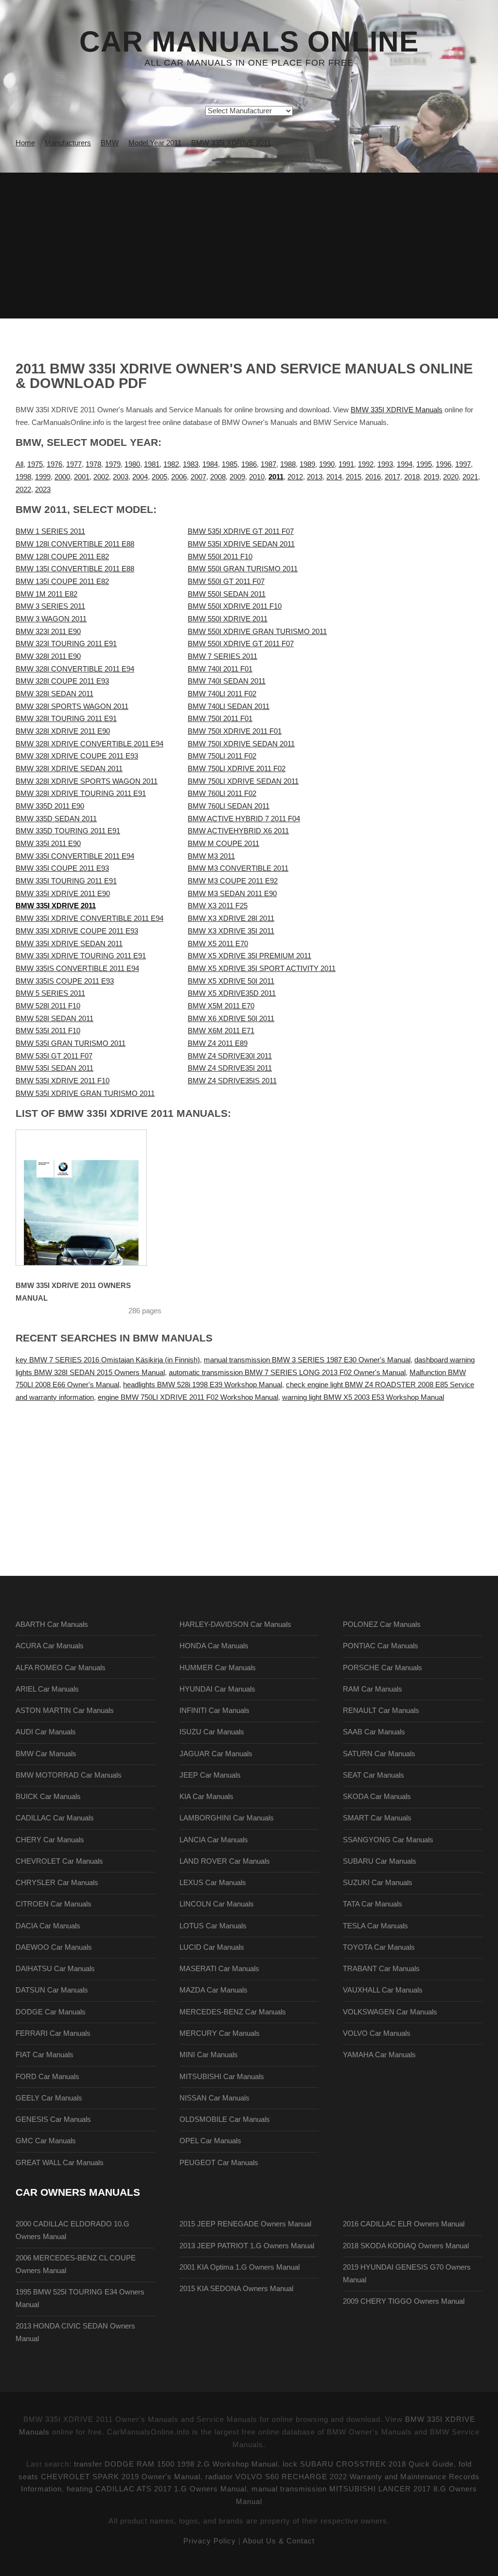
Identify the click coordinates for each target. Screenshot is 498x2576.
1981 (152, 464)
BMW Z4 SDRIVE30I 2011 (230, 1056)
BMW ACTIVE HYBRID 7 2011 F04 (244, 819)
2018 (412, 477)
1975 (35, 464)
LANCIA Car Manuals (214, 1840)
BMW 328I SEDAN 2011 (54, 694)
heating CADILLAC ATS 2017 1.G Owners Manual (157, 2489)
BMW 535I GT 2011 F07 (54, 1056)
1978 (93, 464)
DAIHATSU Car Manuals (55, 1969)
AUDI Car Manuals (46, 1732)
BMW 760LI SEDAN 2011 (229, 806)
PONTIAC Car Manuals (381, 1646)
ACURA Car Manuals (50, 1646)
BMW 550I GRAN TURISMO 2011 (243, 569)
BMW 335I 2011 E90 (48, 844)
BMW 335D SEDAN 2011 (56, 819)
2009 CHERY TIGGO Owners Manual (404, 2301)
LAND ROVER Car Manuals (225, 1861)
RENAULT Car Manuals (381, 1711)
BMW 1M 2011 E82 (46, 594)
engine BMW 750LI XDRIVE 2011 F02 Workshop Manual (188, 1397)
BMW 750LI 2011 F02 (222, 756)
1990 (327, 464)
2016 (373, 477)
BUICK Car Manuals (48, 1797)
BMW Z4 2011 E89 (218, 1043)
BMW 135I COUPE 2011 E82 (62, 582)
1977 (74, 464)
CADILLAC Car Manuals (55, 1818)
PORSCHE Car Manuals (382, 1668)
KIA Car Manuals (206, 1797)
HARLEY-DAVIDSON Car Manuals (235, 1624)
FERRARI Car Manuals (53, 2033)
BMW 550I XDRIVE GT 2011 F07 (241, 644)
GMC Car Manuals (46, 2141)
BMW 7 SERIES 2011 (222, 656)
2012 (295, 477)
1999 (43, 477)
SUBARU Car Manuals (380, 1861)
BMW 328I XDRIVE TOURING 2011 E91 (81, 794)
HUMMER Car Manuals (218, 1668)
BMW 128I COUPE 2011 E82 (62, 557)
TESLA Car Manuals (375, 1926)
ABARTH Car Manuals (52, 1624)
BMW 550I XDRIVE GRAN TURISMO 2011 (257, 632)
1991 (346, 464)
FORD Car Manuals (47, 2077)
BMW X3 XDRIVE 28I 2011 (231, 918)
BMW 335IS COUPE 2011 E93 (65, 981)
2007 (198, 477)
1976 (54, 464)
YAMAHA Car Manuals (379, 2055)
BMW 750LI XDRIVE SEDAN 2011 (243, 781)
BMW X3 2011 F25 (218, 906)
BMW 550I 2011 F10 (220, 557)
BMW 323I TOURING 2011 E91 (66, 644)
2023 (43, 490)
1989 (307, 464)
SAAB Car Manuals (374, 1732)
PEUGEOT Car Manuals (219, 2163)
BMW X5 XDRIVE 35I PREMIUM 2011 (249, 956)
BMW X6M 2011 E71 (221, 1031)
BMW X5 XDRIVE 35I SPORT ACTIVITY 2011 (262, 969)
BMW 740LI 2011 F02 (222, 694)
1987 (268, 464)
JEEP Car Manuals (210, 1775)
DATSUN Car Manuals (52, 1990)
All (19, 464)
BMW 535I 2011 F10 (48, 1031)
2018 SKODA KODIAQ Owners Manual (406, 2246)
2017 (392, 477)
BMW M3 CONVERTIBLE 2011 (238, 868)
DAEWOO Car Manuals (54, 1947)
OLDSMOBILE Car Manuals (225, 2119)
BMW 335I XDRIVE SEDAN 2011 (69, 944)
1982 (171, 464)
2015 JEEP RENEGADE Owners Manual (245, 2224)
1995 (424, 464)
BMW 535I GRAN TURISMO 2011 (71, 1043)
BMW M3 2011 (211, 856)
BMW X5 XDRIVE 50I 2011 (231, 981)
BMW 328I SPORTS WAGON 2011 (72, 706)
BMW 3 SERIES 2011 (50, 606)
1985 (230, 464)
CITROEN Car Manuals (53, 1904)
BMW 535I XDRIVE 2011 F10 (62, 1081)
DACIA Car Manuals (48, 1926)
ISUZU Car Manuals (212, 1732)
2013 (315, 477)
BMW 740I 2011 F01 (220, 669)
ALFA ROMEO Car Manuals (61, 1668)
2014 (334, 477)
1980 (132, 464)
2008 (218, 477)
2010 (257, 477)
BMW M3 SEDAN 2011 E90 (232, 894)
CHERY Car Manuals (50, 1840)
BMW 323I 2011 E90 (48, 632)
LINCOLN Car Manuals (217, 1904)
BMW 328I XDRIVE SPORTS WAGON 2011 (87, 781)
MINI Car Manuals (209, 2055)
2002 (101, 477)
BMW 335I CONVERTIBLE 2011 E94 (75, 856)
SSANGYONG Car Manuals (388, 1840)
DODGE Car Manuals (51, 2012)
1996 (444, 464)
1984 (210, 464)
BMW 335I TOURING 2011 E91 (66, 881)
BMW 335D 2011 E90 (50, 806)
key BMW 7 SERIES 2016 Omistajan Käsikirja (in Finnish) (108, 1360)
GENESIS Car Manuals (53, 2119)
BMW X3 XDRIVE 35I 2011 (231, 931)
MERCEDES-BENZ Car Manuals (233, 2012)
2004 (140, 477)
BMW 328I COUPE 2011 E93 (62, 681)
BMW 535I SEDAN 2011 (54, 1068)
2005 (160, 477)
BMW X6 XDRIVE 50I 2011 (231, 1019)
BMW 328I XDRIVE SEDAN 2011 (69, 769)
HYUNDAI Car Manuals (217, 1689)
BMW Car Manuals (46, 1754)
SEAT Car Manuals (373, 1775)
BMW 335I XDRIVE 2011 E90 (63, 894)
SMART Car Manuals (377, 1818)
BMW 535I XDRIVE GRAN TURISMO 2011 (85, 1094)
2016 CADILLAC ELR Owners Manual (404, 2224)
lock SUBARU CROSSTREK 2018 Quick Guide (368, 2464)
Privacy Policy (210, 2541)
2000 (62, 477)
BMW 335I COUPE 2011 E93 (62, 868)
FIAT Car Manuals (44, 2055)
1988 (288, 464)
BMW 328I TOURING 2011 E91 (66, 719)
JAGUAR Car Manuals (216, 1754)
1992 (366, 464)
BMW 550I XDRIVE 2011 (228, 619)
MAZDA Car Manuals (213, 1990)
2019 (431, 477)
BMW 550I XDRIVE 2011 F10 (235, 606)
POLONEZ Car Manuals (382, 1624)
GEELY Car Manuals (49, 2098)
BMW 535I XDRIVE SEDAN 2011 (241, 544)
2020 (451, 477)
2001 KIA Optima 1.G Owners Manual (240, 2267)
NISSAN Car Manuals (214, 2098)
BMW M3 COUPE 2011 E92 (233, 881)
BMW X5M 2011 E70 (221, 1006)
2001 (82, 477)
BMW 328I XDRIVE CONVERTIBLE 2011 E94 (89, 744)
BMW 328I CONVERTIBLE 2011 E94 (75, 669)
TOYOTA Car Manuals (379, 1947)
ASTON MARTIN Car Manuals (65, 1711)
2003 (121, 477)
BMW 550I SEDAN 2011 (227, 594)
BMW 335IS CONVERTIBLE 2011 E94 (77, 969)
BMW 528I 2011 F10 (48, 1006)
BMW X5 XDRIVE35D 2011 (232, 993)
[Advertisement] (249, 246)
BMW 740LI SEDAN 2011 (229, 706)
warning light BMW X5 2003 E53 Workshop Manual (363, 1397)
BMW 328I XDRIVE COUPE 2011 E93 (77, 756)
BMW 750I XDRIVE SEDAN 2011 (241, 744)
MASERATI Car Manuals (219, 1969)
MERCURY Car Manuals (220, 2033)
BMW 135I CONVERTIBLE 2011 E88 (75, 569)
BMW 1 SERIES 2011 (50, 531)
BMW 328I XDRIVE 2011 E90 (63, 731)
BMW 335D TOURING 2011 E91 (68, 831)
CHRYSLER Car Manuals (57, 1883)
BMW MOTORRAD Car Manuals (69, 1775)
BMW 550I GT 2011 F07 (226, 582)
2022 (23, 490)
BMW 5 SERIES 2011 (50, 993)
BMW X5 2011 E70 (218, 944)
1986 (249, 464)
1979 (113, 464)
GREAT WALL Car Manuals (60, 2163)
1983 (191, 464)
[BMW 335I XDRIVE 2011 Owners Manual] (81, 1198)
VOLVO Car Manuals (377, 2033)
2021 (470, 477)
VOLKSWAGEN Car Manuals (390, 2012)
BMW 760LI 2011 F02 (222, 794)
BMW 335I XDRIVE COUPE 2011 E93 (77, 931)
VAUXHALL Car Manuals (383, 1990)
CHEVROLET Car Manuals (59, 1861)
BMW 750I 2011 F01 (220, 719)
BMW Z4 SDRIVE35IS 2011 (232, 1081)
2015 (354, 477)
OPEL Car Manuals (210, 2141)
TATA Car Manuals (373, 1904)
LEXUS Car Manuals (213, 1883)
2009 (237, 477)
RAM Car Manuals (373, 1689)
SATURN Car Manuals (379, 1754)
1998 (23, 477)
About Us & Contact (279, 2541)
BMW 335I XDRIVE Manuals (397, 410)
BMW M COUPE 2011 (223, 844)
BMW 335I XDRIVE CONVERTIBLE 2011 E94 (89, 918)
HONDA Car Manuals (214, 1646)
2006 (179, 477)
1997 (463, 464)
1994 (405, 464)
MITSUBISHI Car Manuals (222, 2077)
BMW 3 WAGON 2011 (51, 619)
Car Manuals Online (249, 42)
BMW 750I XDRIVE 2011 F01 (235, 731)
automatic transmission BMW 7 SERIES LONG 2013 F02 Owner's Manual (287, 1373)
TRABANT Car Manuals (381, 1969)
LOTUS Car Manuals (213, 1926)
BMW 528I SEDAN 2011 (54, 1019)
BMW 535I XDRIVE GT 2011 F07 (241, 531)
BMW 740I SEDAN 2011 (227, 681)
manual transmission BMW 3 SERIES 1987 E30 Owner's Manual (307, 1360)
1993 (385, 464)
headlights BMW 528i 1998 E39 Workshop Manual (203, 1385)
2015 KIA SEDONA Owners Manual (236, 2289)
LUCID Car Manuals (212, 1947)
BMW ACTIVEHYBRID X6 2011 (238, 831)
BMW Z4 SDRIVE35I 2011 (230, 1068)
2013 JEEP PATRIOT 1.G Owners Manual (247, 2246)
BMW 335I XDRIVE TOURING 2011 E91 (81, 956)
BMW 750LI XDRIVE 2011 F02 (237, 769)
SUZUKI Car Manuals (378, 1883)
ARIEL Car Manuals (47, 1689)
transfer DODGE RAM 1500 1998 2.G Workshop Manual (176, 2464)
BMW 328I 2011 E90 (48, 656)
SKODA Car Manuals (377, 1797)
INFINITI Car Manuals (214, 1711)
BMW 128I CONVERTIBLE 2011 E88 (75, 544)
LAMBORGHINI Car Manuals (227, 1818)
